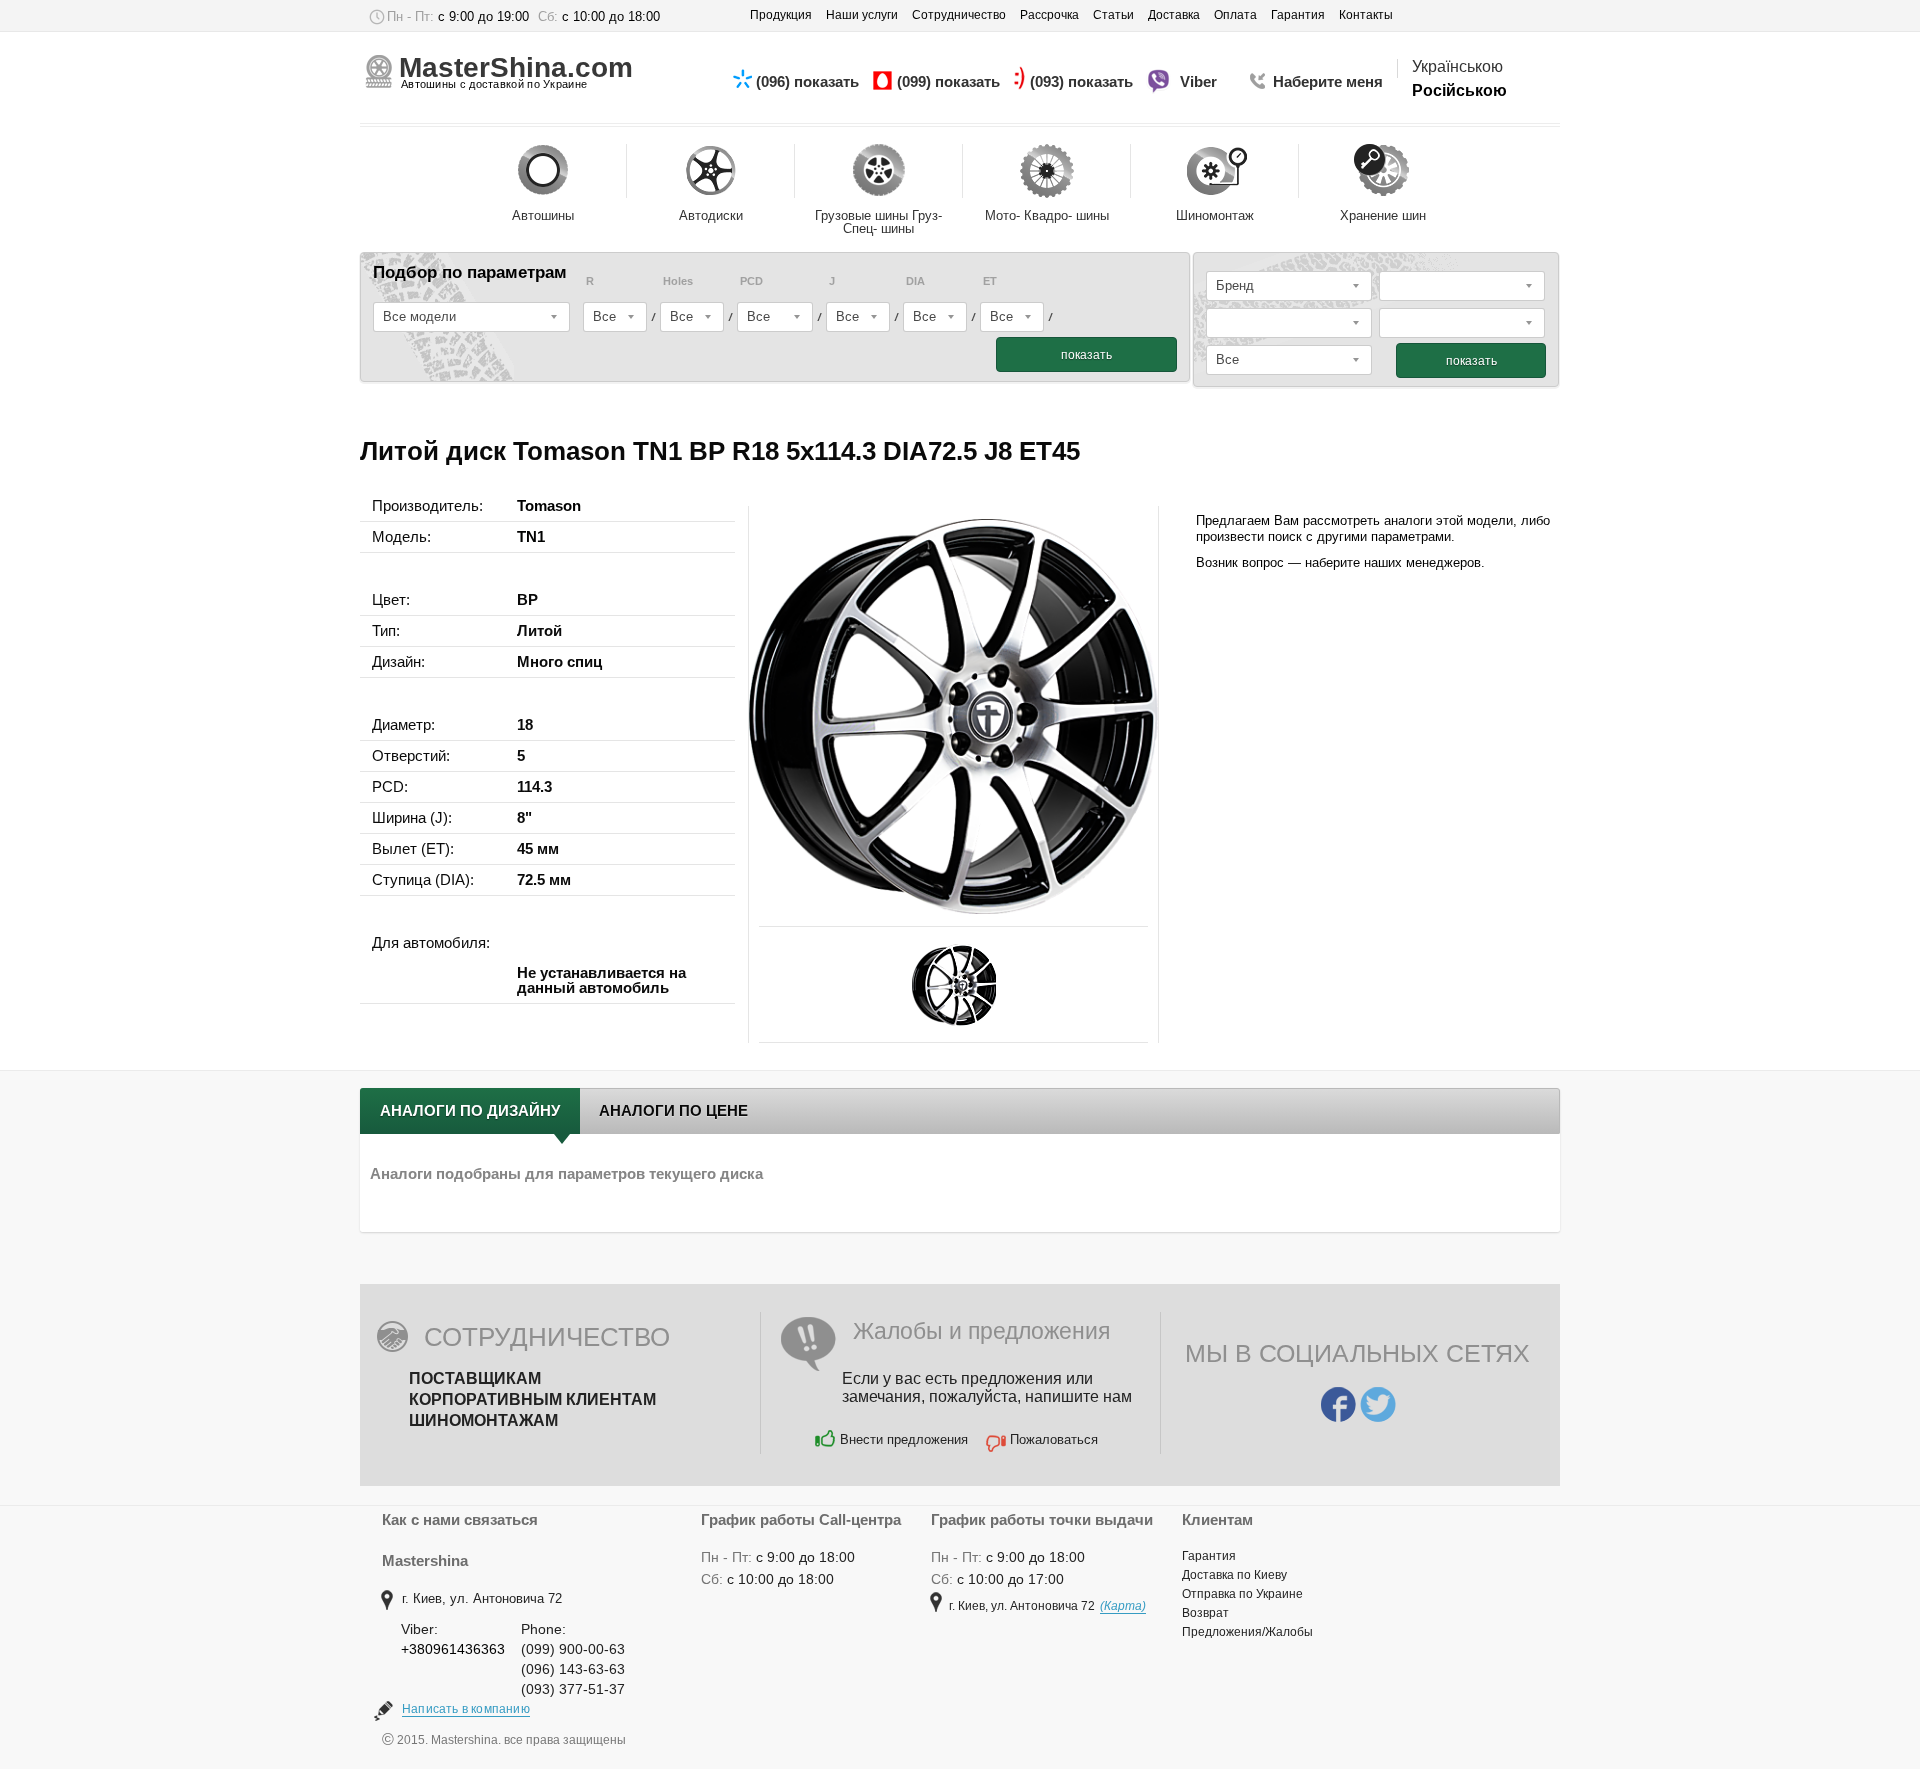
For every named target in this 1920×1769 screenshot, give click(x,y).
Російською (1459, 90)
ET (990, 281)
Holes (678, 281)
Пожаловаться (1054, 1439)
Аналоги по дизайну (470, 1110)
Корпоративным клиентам (532, 1399)
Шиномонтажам (483, 1420)
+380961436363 (453, 1649)
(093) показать (1083, 81)
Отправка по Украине (1242, 1594)
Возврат (1205, 1613)
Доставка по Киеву (1234, 1575)
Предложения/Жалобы (1247, 1632)
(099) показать (950, 81)
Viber (1200, 81)
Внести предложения (904, 1439)
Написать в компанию (466, 1709)
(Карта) (1123, 1606)
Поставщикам (475, 1378)
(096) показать (809, 81)
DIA (915, 281)
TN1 (531, 536)
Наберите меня (1328, 81)
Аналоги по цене (673, 1110)
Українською (1457, 66)
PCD (751, 281)
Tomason (549, 505)
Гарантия (1209, 1556)
